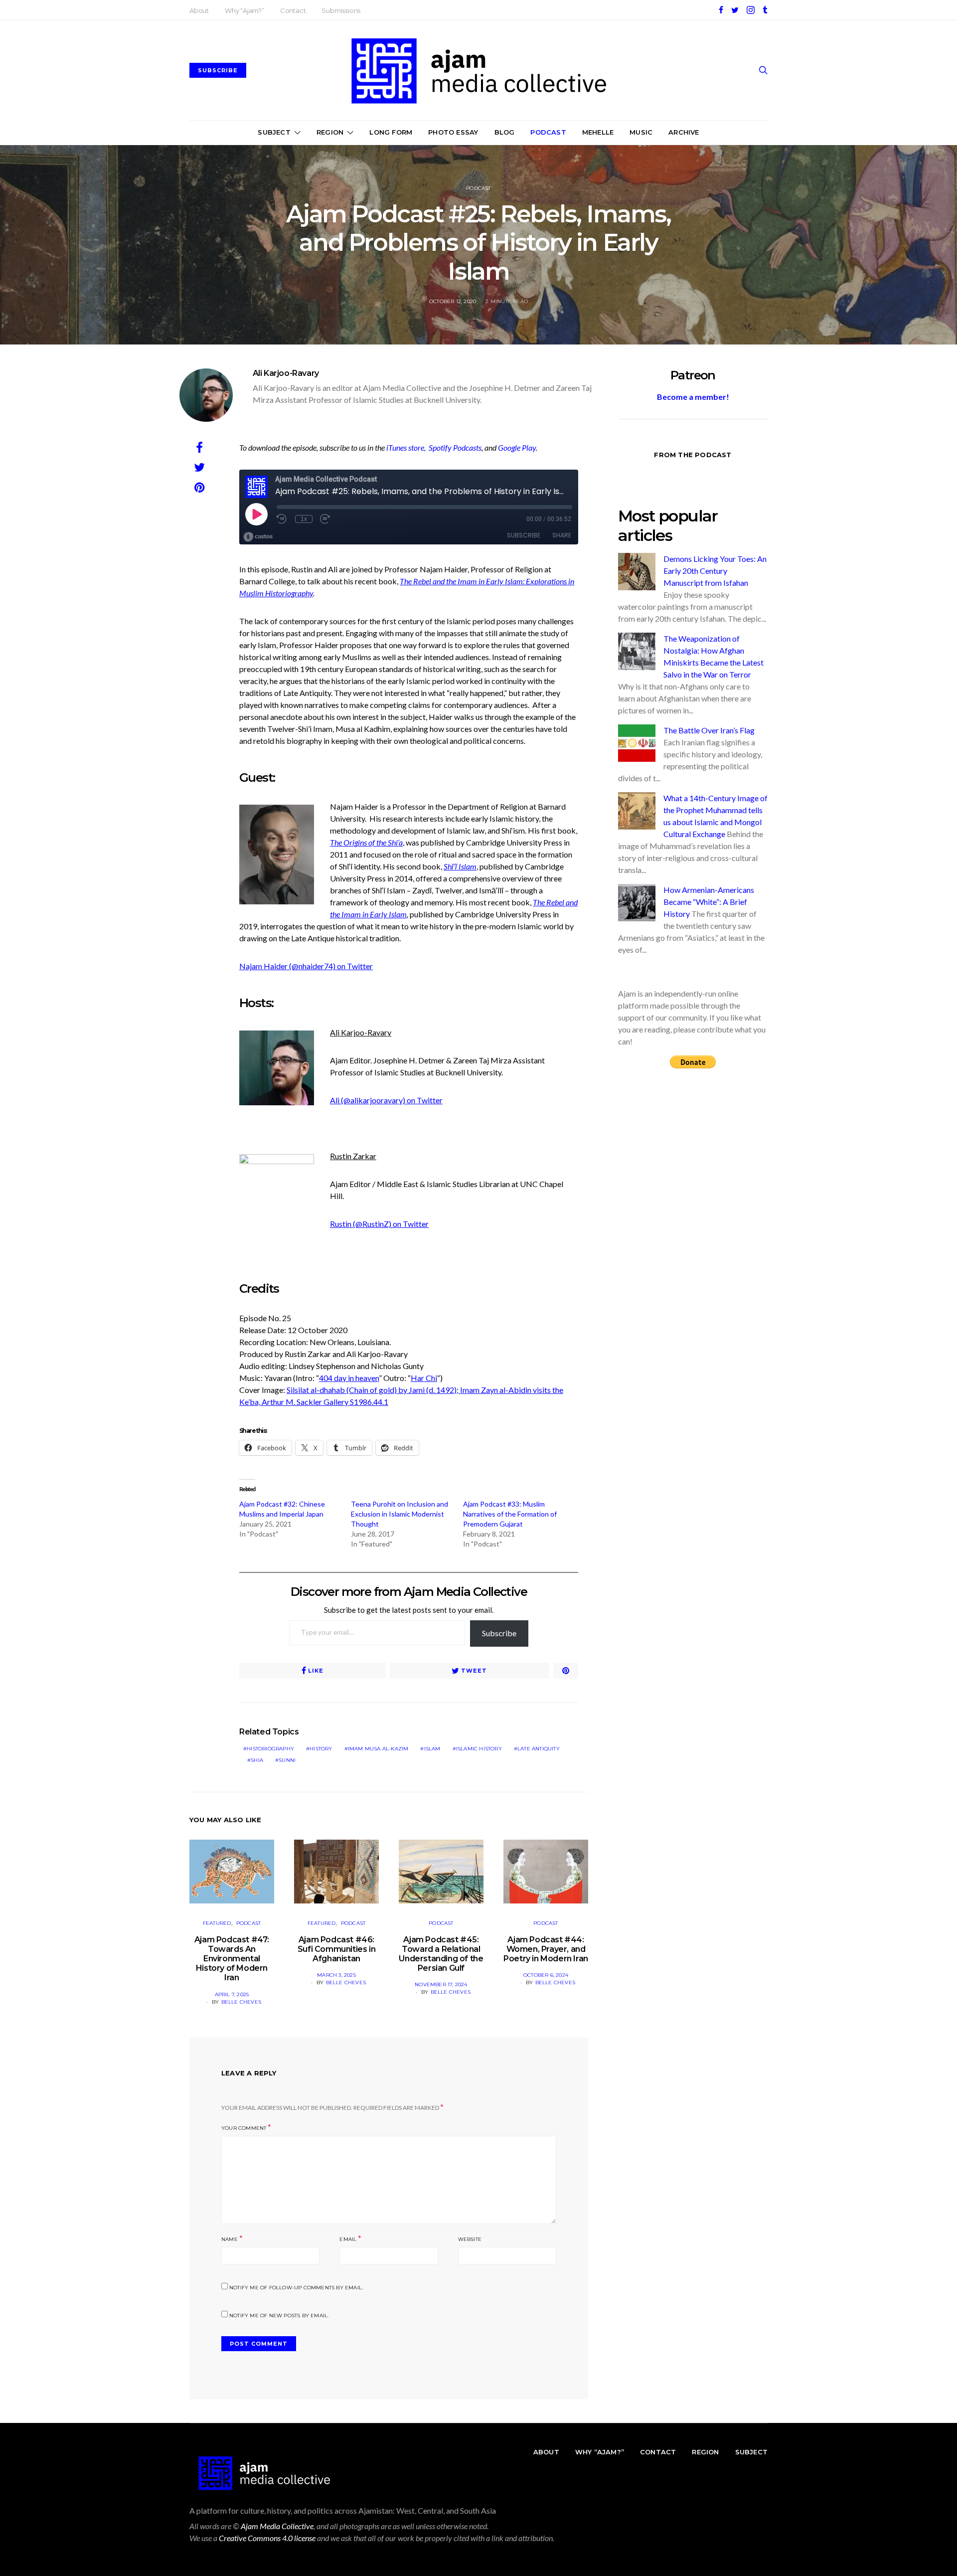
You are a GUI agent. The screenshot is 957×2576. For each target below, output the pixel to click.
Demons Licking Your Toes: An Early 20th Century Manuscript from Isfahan (715, 571)
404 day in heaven (349, 1378)
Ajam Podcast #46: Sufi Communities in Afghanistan (336, 1949)
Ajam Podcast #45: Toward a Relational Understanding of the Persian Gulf (441, 1954)
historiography (270, 1749)
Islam (432, 1749)
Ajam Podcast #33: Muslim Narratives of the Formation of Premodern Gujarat (510, 1514)
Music (641, 132)
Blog (505, 132)
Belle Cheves (241, 2002)
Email (348, 2239)
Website (470, 2239)
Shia (257, 1760)
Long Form (391, 132)
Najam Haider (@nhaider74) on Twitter (306, 966)
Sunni (287, 1760)
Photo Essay (453, 132)
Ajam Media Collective (277, 2526)
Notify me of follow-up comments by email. (296, 2288)
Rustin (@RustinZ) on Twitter (379, 1224)
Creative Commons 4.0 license (267, 2538)
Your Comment (244, 2128)
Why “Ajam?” (244, 10)
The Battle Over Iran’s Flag (709, 730)
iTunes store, (407, 447)
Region (330, 132)
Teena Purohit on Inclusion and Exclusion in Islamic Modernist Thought (399, 1514)
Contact (293, 10)
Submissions (341, 10)
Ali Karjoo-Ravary (286, 373)
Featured (217, 1923)
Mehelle (598, 132)
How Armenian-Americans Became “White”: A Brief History (709, 902)
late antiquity (539, 1749)
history (321, 1749)
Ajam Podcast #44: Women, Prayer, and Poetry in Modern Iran (546, 1949)
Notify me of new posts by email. (279, 2316)
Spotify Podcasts (455, 447)
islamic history (479, 1749)
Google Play (517, 447)
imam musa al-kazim (378, 1749)
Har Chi (424, 1378)
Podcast (548, 132)
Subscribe (499, 1633)
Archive (684, 132)
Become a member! (693, 397)
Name (230, 2239)
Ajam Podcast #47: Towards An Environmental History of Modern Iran (232, 1959)
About (199, 10)
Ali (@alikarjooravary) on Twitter (386, 1100)
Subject (274, 132)
